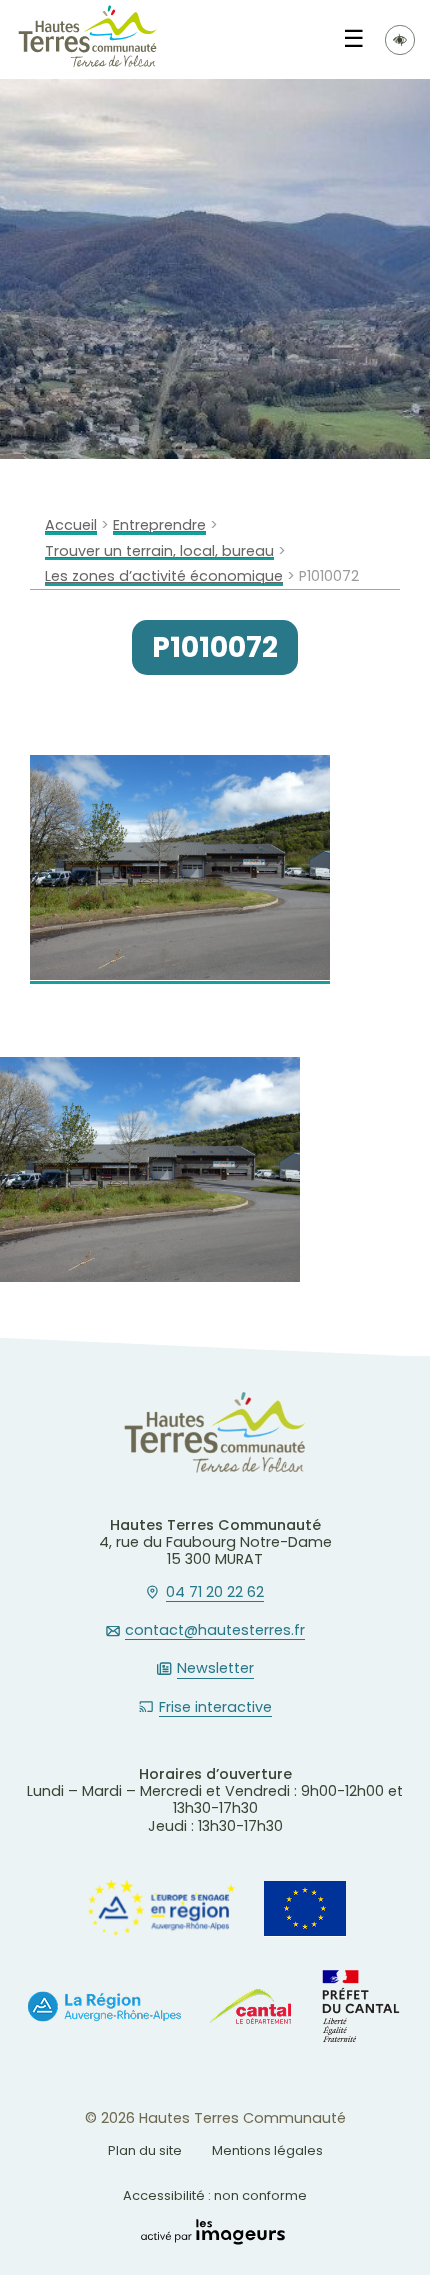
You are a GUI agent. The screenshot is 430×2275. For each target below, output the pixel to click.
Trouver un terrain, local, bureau (159, 551)
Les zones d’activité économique (164, 576)
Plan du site (145, 2150)
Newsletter (215, 1669)
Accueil (71, 525)
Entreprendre (159, 525)
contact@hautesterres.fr (215, 1631)
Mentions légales (267, 2150)
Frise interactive (215, 1708)
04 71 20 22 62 (215, 1593)
